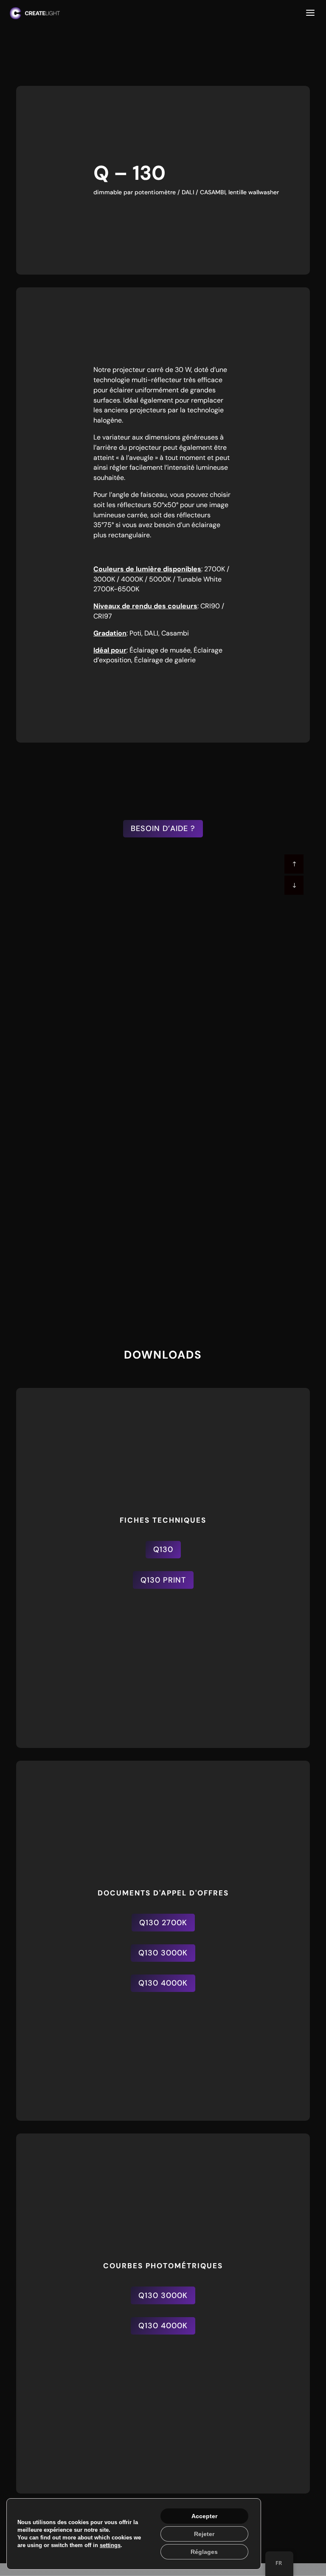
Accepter (204, 2516)
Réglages (204, 2552)
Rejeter (204, 2534)
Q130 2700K (163, 1923)
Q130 (163, 1549)
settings (110, 2545)
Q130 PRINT (163, 1580)
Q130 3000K (163, 1953)
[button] (294, 885)
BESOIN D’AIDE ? (163, 828)
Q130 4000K (163, 1610)
